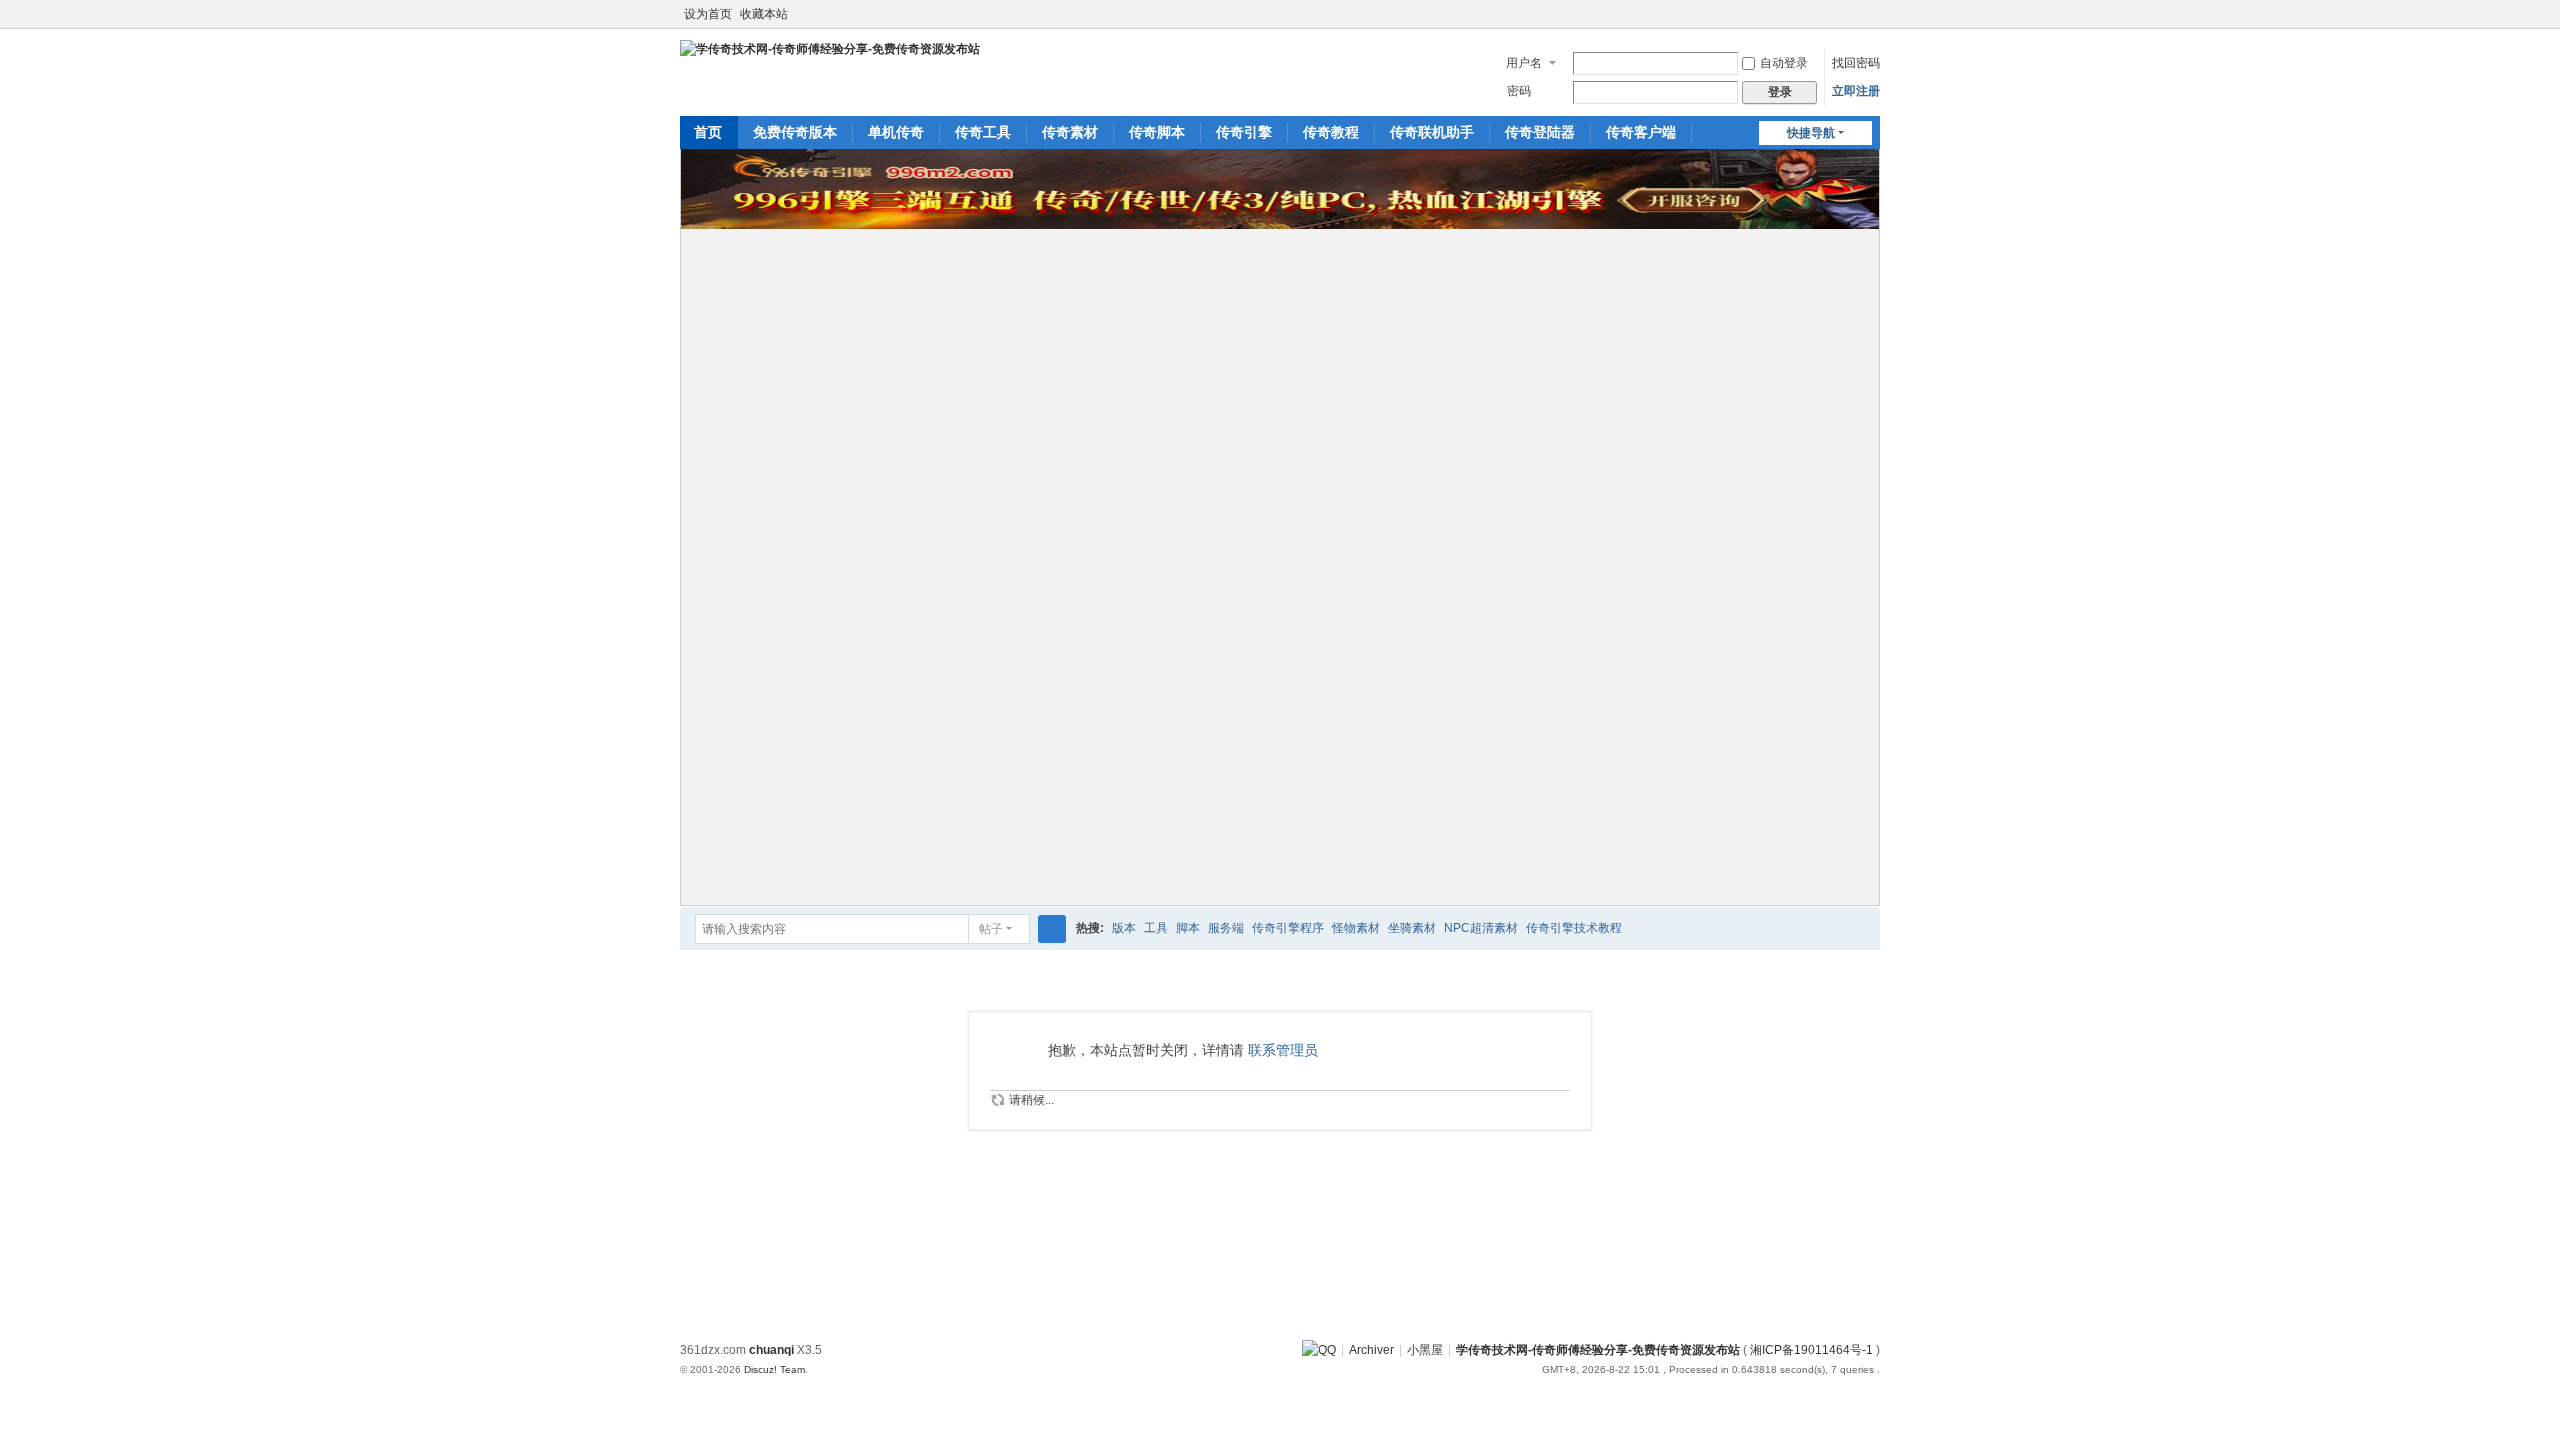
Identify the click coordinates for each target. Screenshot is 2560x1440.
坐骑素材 (1412, 928)
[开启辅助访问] (1852, 14)
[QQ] (1319, 1350)
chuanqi (771, 1350)
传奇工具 (983, 132)
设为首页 (708, 14)
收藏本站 (764, 14)
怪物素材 (1356, 928)
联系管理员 (1283, 1050)
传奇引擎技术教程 (1574, 928)
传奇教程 (1331, 132)
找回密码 (1856, 63)
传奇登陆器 (1540, 132)
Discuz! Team (774, 1369)
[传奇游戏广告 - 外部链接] (1280, 225)
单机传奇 (896, 132)
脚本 (1188, 928)
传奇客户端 (1641, 132)
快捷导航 (1811, 133)
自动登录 (1784, 63)
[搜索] (1052, 929)
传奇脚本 (1157, 132)
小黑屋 (1425, 1350)
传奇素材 (1070, 132)
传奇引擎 (1244, 132)
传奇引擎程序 (1288, 928)
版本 (1124, 928)
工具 (1156, 928)
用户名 (1524, 63)
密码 (1519, 91)
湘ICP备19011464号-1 (1811, 1350)
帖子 (991, 929)
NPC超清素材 (1481, 928)
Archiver (1371, 1350)
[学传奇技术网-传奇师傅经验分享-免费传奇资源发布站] (830, 48)
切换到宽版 (1871, 22)
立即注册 (1856, 91)
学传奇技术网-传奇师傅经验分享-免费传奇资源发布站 (1598, 1350)
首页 (708, 132)
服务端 (1226, 928)
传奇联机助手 (1432, 132)
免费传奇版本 (795, 132)
